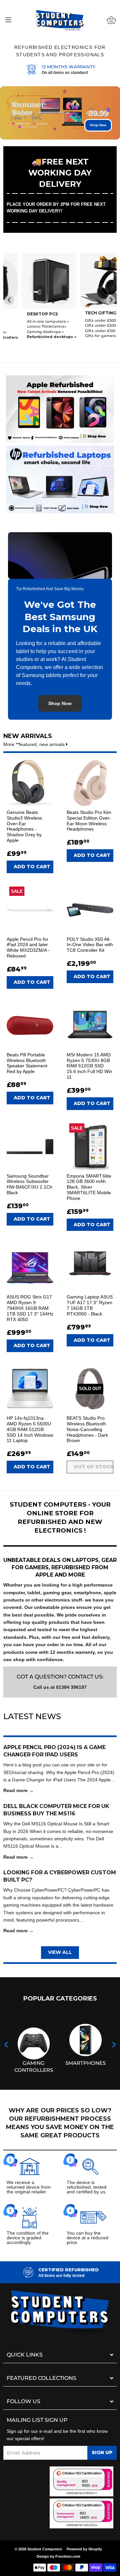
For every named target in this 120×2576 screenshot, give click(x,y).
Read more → (18, 1790)
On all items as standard (65, 73)
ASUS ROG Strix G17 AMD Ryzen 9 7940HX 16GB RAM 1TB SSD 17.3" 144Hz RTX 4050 (30, 1308)
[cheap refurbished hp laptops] (60, 478)
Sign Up (102, 2452)
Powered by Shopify (84, 2549)
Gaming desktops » (27, 332)
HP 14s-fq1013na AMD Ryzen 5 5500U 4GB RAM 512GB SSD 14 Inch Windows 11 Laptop (30, 1429)
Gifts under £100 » (84, 331)
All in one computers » (30, 321)
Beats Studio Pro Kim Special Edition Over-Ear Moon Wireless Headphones (89, 821)
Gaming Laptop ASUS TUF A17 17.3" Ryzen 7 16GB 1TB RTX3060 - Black (90, 1305)
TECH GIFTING (83, 313)
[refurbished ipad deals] (60, 407)
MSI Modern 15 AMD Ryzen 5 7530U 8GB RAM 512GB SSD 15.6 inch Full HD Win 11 (89, 1066)
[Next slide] (111, 300)
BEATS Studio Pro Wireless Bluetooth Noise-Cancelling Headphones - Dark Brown (87, 1429)
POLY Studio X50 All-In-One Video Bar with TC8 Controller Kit (90, 945)
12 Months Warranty (68, 67)
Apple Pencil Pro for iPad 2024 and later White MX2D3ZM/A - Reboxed (28, 947)
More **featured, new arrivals (35, 744)
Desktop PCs (24, 314)
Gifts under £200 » (84, 325)
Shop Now (98, 125)
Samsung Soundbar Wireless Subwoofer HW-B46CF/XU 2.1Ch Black (29, 1184)
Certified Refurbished (68, 2270)
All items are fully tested (61, 2276)
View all (60, 1952)
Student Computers (45, 2549)
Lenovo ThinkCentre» (28, 326)
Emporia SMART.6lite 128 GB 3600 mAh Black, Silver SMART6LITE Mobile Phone (89, 1187)
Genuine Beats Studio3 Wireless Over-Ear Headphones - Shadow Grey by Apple (24, 826)
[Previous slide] (9, 300)
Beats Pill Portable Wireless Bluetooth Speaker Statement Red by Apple (27, 1063)
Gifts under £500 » (84, 320)
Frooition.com (68, 2556)
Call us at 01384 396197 (60, 1687)
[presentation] (6, 2045)
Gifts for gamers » (84, 336)
